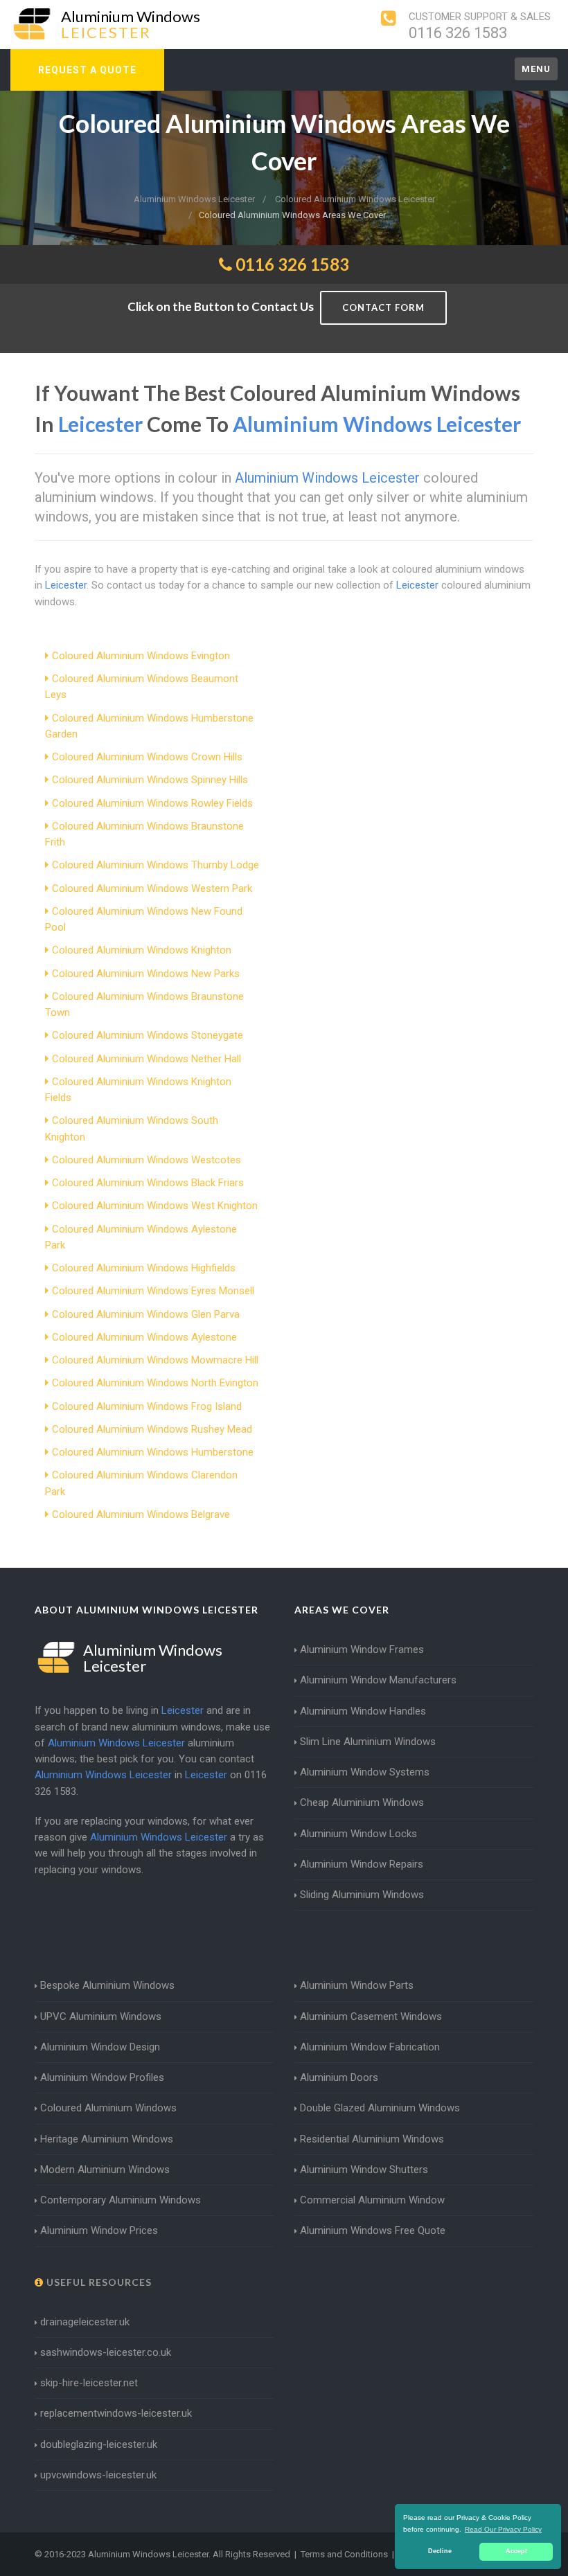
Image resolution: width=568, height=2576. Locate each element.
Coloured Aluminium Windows (108, 2108)
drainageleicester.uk (85, 2322)
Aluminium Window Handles (363, 1711)
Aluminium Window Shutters (364, 2170)
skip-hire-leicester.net (89, 2383)
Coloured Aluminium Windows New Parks (146, 974)
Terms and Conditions (344, 2554)
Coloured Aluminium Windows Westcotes (147, 1160)
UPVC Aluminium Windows (101, 2016)
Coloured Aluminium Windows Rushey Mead (152, 1429)
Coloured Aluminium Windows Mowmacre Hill (155, 1360)
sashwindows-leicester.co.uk (106, 2352)
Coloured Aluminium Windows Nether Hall (147, 1059)
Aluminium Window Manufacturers (378, 1680)
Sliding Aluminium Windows (362, 1895)
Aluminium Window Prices (99, 2230)
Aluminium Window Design (100, 2047)
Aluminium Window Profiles (102, 2077)
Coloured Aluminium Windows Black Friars (148, 1183)
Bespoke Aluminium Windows (107, 1985)
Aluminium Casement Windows (371, 2016)
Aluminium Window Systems (365, 1772)
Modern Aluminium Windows (105, 2170)
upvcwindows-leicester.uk (98, 2475)
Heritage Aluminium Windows (107, 2139)
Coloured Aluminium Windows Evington (141, 656)
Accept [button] (516, 2551)
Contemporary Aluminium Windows (121, 2200)
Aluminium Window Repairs (362, 1864)
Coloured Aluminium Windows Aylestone (144, 1337)
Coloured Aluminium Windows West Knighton (155, 1206)
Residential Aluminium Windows (372, 2139)
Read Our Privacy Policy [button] (503, 2529)
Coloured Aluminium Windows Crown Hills (147, 757)
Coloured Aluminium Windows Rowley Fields (152, 803)
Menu (536, 69)
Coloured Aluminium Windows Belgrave (141, 1514)
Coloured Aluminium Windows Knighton (142, 950)
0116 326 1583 (458, 33)
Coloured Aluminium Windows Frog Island (147, 1406)
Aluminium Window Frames (362, 1649)
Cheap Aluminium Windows (362, 1803)
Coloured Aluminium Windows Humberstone (153, 1452)
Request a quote (87, 70)
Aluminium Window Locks (358, 1834)
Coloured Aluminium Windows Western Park (152, 888)
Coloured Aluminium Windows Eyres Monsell (153, 1291)
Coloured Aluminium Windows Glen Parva (146, 1314)
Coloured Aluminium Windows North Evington (155, 1383)
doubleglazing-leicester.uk (99, 2444)
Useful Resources (98, 2282)
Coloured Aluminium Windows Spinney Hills (150, 780)
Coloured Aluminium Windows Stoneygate (148, 1035)
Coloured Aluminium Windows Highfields (144, 1268)
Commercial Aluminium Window (372, 2200)
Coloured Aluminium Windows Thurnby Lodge (156, 865)
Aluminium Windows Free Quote (373, 2230)
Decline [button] (440, 2551)
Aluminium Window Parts (357, 1985)
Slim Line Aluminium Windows (368, 1742)
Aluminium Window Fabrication (370, 2047)
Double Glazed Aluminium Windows (380, 2108)
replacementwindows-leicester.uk (116, 2413)
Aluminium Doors (339, 2077)
